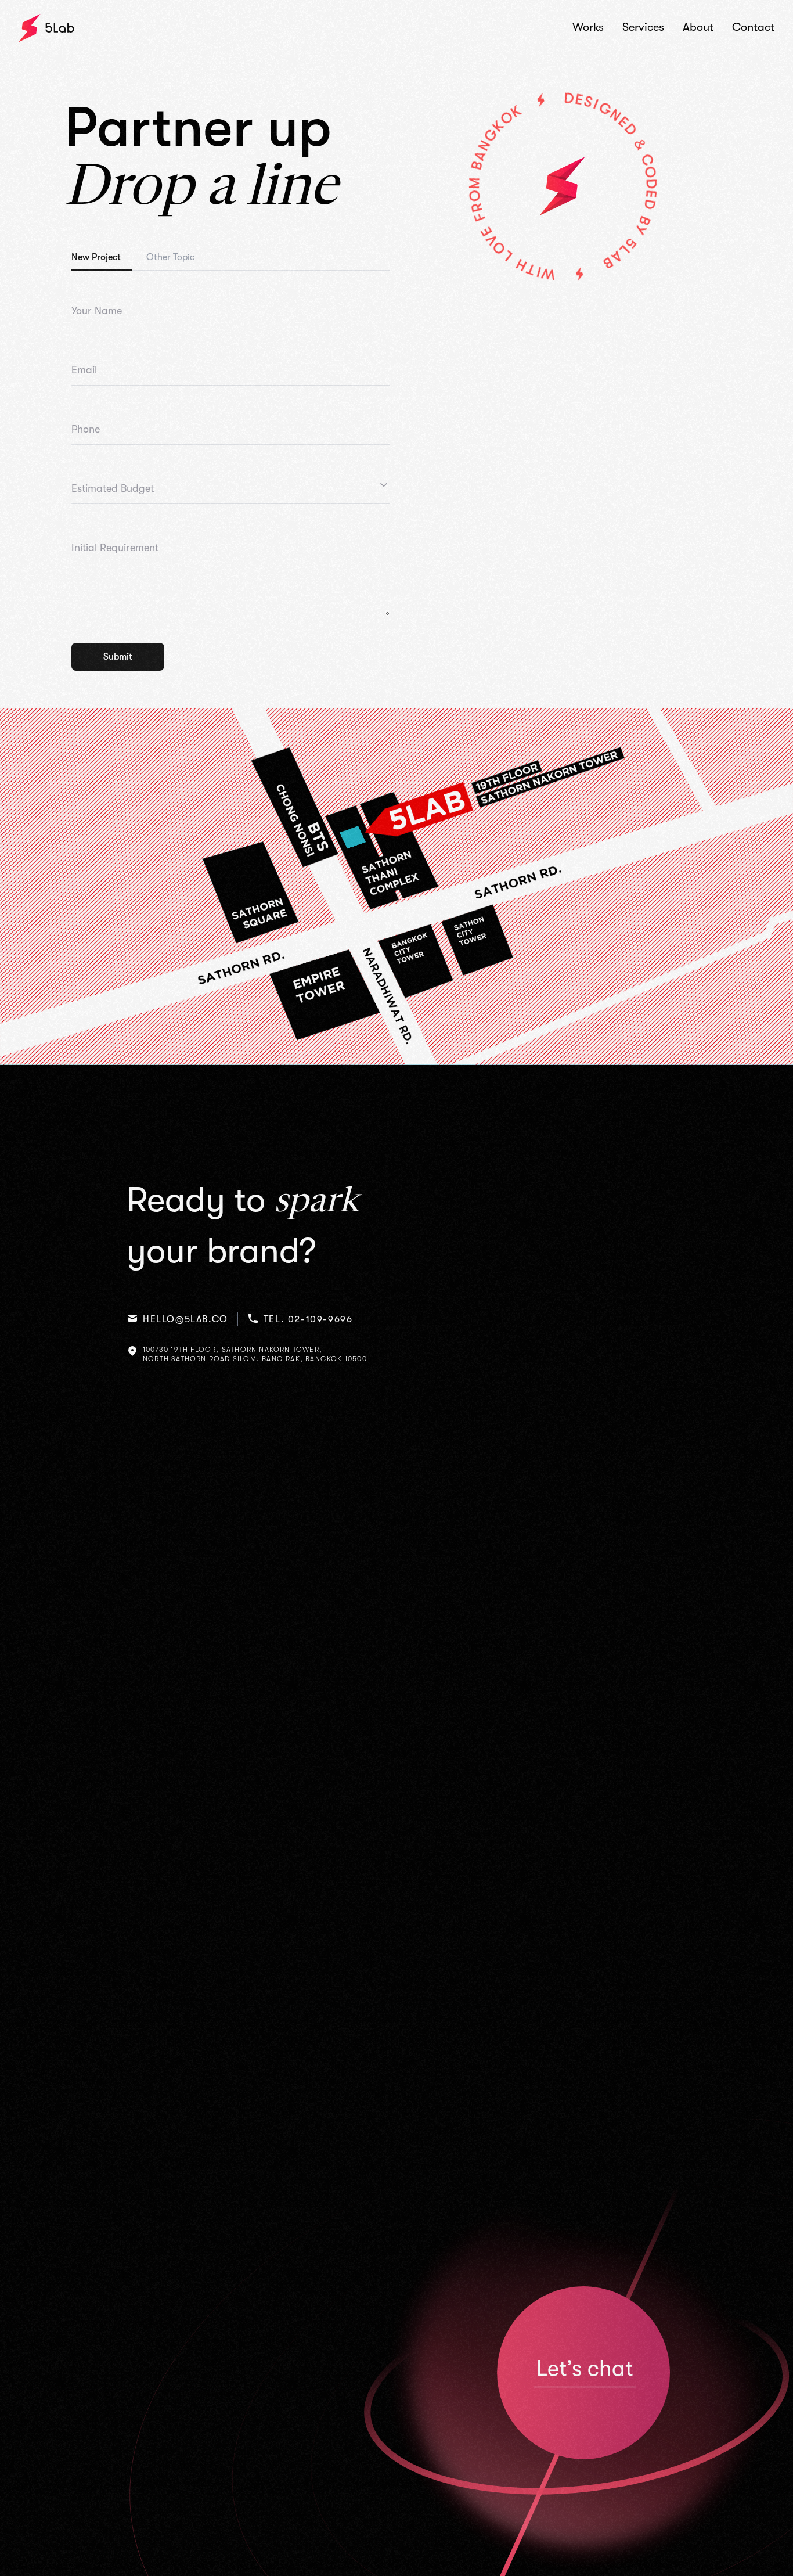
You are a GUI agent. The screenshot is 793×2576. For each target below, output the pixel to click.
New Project (96, 257)
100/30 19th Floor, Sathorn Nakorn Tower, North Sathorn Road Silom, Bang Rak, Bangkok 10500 (255, 1354)
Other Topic (170, 257)
